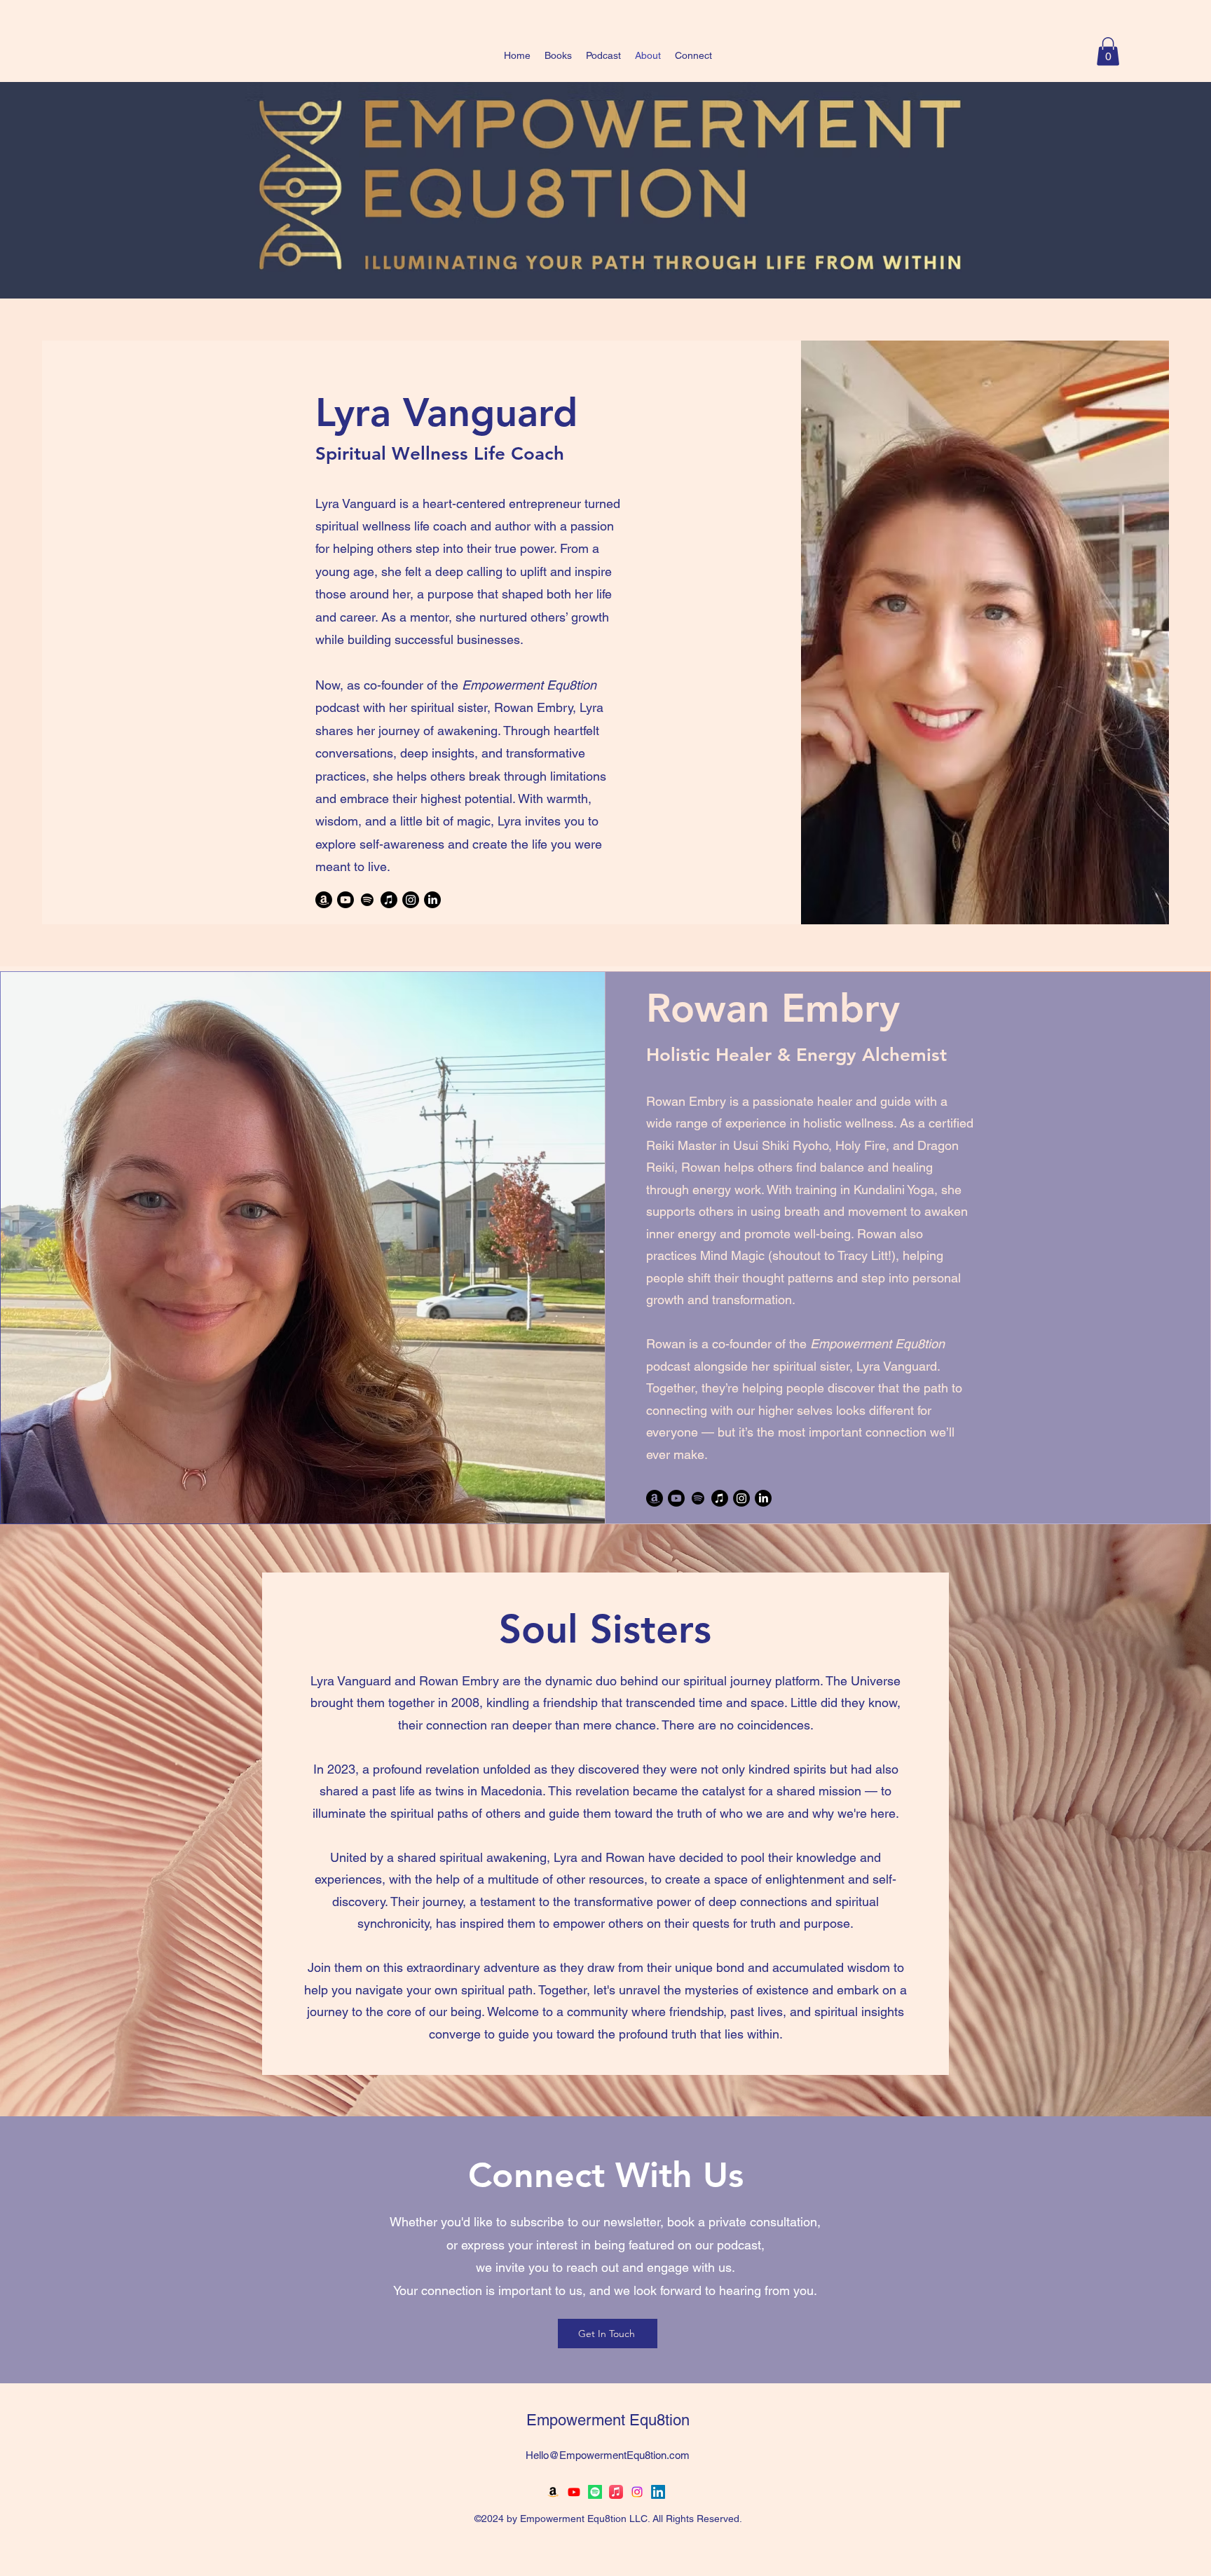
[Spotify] (367, 900)
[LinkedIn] (432, 900)
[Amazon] (324, 900)
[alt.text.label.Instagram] (637, 2492)
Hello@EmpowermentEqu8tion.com (608, 2455)
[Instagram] (411, 900)
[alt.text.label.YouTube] (574, 2492)
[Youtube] (345, 900)
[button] (1108, 52)
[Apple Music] (389, 900)
